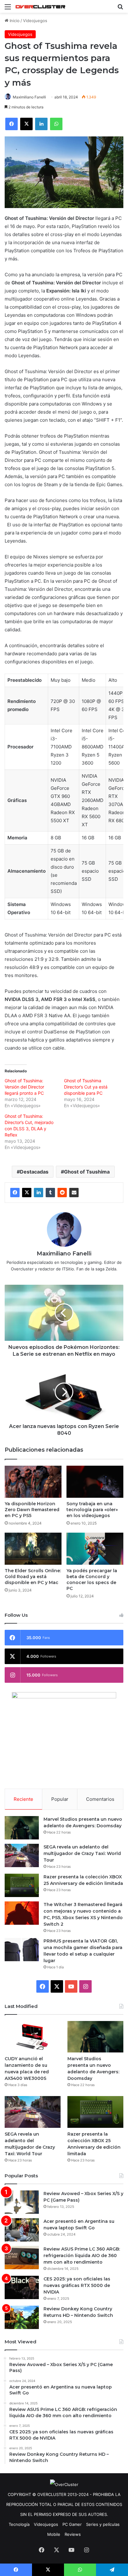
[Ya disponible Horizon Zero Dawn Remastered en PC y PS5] (33, 1482)
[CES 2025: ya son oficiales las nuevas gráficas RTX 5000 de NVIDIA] (22, 2287)
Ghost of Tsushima (87, 1172)
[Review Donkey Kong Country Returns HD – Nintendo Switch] (22, 2317)
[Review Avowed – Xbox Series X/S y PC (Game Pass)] (22, 2202)
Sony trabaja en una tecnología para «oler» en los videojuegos (92, 1510)
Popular (60, 1799)
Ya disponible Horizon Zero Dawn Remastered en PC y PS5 (32, 1510)
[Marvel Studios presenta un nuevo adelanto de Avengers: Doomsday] (22, 1828)
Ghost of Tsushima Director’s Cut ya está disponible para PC (86, 1087)
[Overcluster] (40, 6)
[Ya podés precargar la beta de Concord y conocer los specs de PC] (95, 1549)
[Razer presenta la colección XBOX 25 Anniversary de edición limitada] (22, 1885)
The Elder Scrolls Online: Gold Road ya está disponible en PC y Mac (33, 1577)
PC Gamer (72, 2524)
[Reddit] (62, 1193)
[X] (27, 1193)
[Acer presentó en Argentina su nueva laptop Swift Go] (22, 2230)
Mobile (54, 2534)
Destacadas (34, 1172)
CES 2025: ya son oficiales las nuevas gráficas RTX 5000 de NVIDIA (77, 2285)
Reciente (23, 1799)
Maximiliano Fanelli (29, 97)
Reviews (73, 2534)
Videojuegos (35, 21)
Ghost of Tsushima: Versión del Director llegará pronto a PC (24, 1087)
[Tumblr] (50, 1193)
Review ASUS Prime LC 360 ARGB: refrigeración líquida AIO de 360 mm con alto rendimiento (82, 2256)
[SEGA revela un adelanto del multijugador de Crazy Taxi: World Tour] (22, 1855)
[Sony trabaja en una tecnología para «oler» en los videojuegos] (95, 1482)
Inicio (14, 21)
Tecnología (19, 2524)
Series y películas (103, 2524)
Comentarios (100, 1799)
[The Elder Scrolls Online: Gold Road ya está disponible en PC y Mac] (33, 1549)
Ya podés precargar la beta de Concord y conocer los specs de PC (92, 1580)
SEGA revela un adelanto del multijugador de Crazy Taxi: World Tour (82, 1853)
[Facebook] (15, 1193)
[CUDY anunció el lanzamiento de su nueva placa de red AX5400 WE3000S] (33, 2037)
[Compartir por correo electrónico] (74, 1193)
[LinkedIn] (39, 1193)
